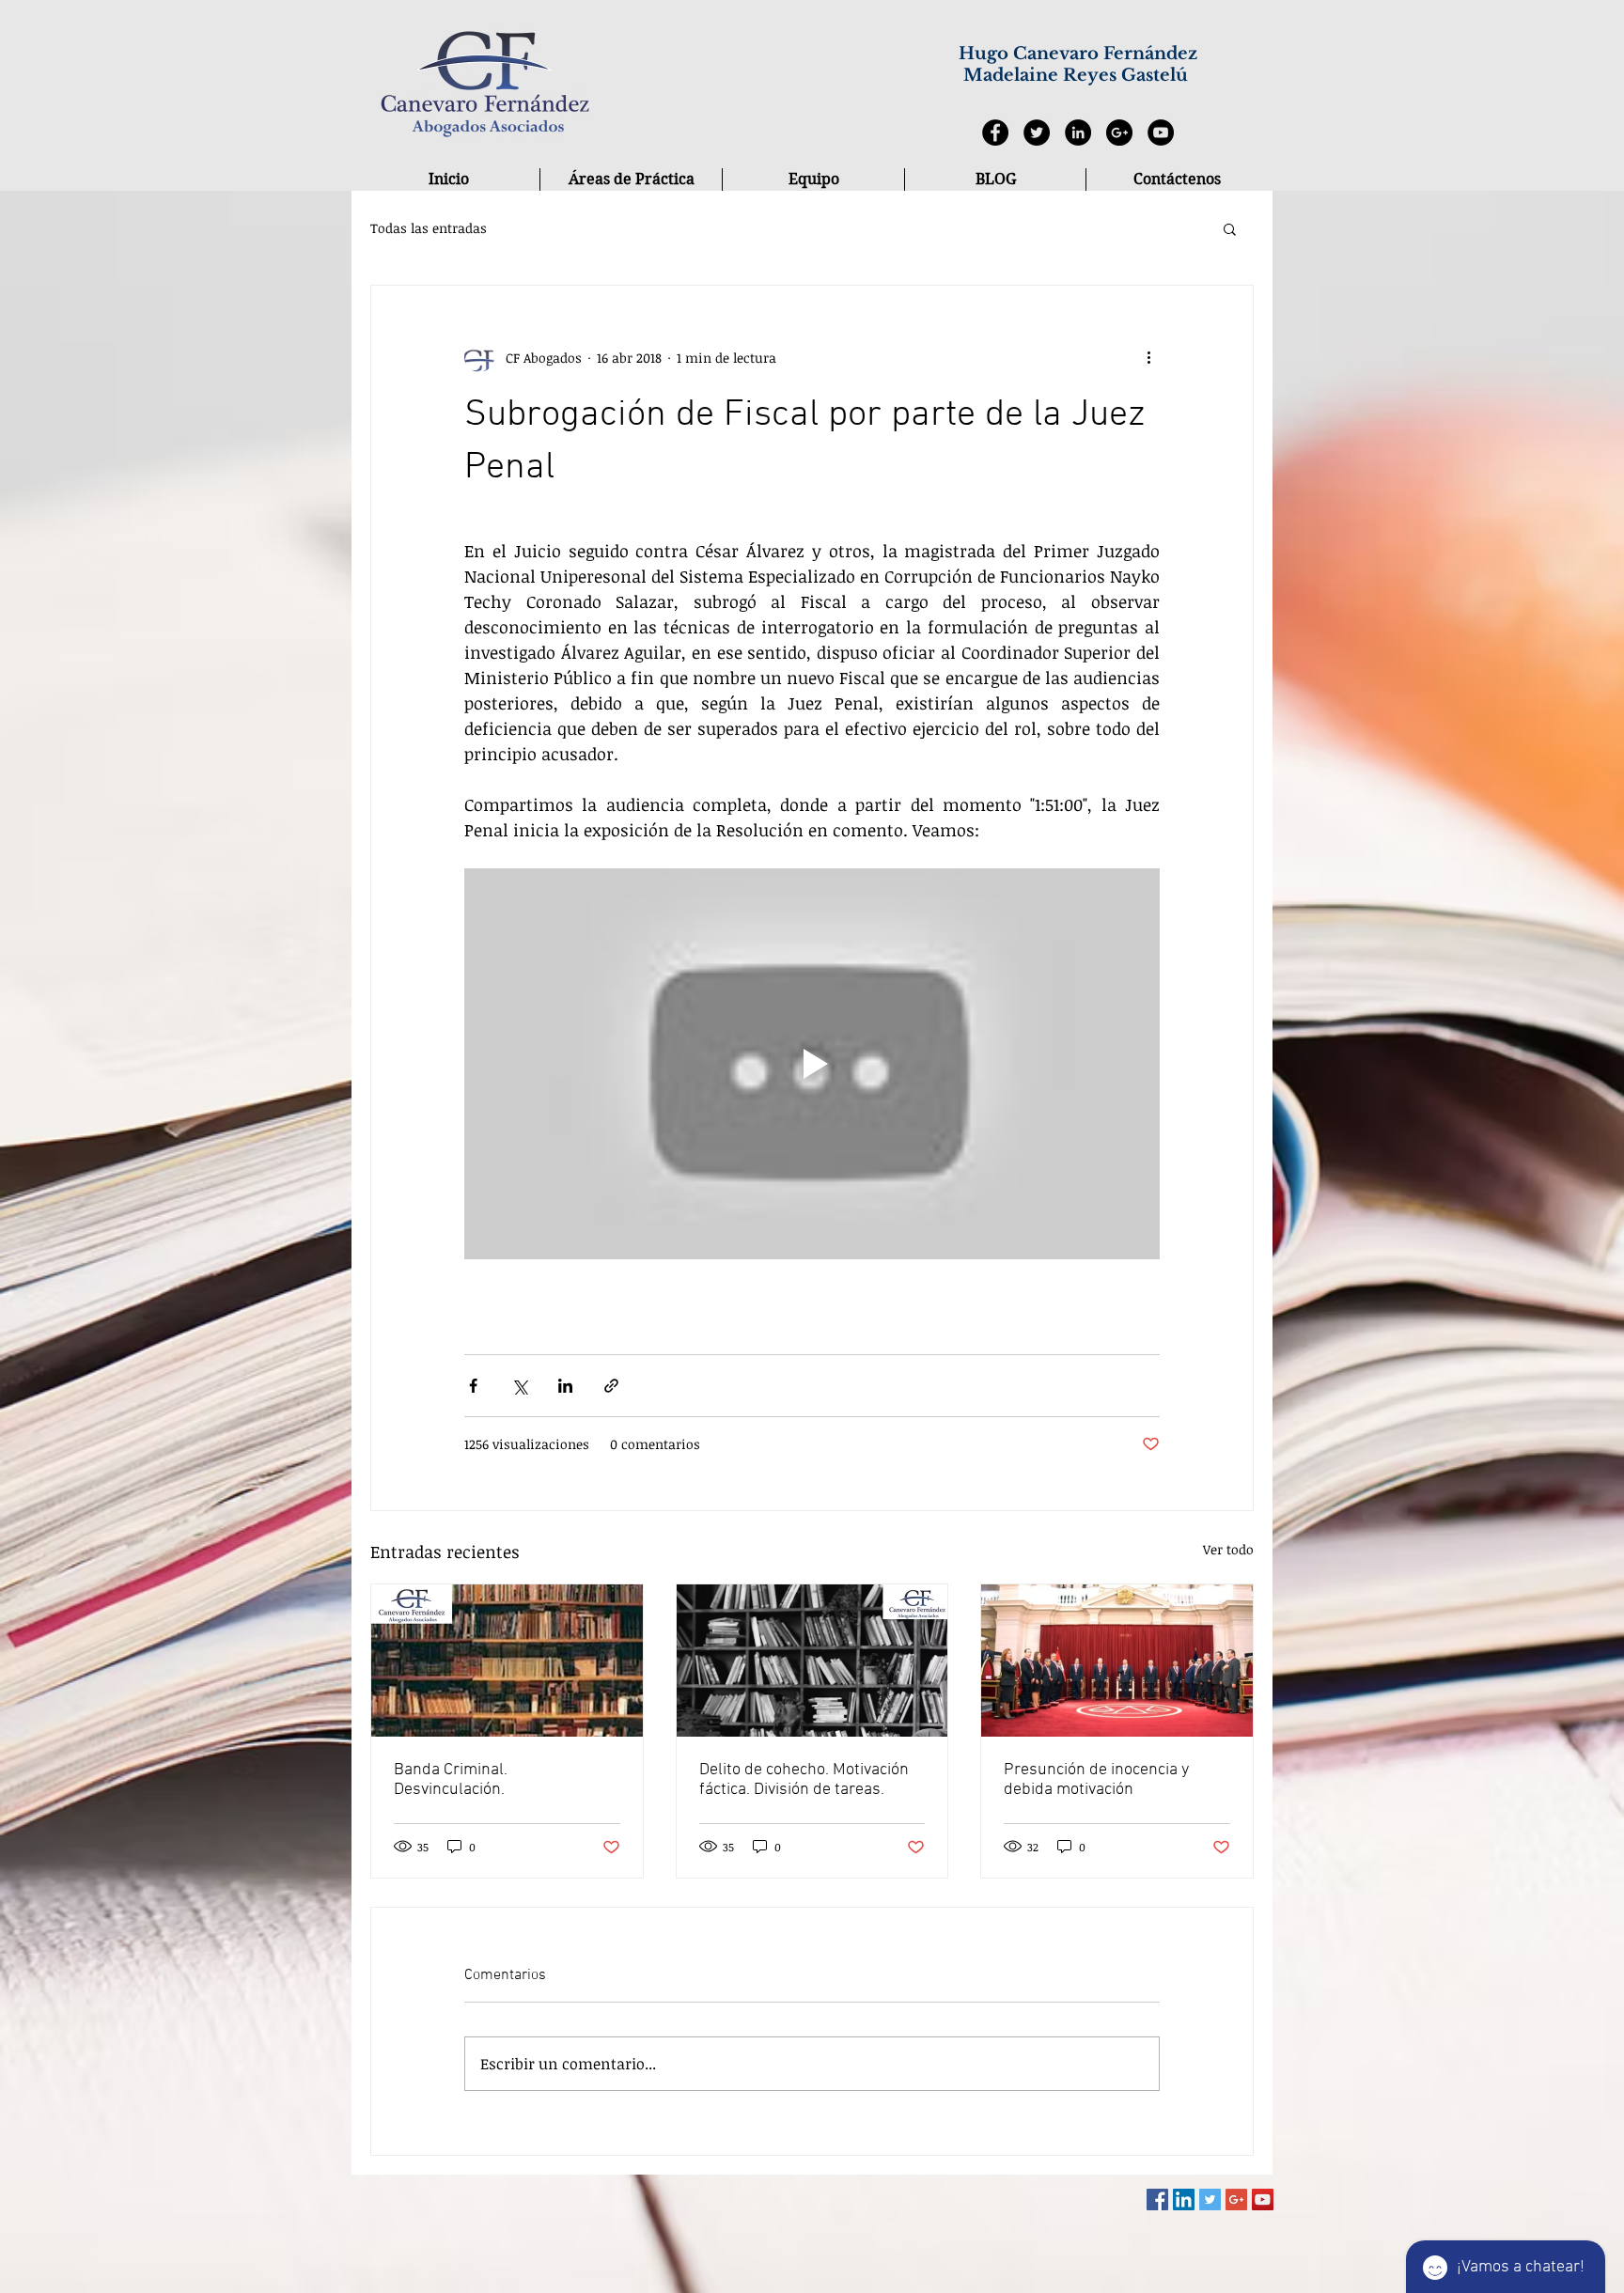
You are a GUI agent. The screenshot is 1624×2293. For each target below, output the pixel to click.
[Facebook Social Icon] (1157, 2199)
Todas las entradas (429, 228)
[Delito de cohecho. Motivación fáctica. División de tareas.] (812, 1661)
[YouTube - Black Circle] (1161, 133)
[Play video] (812, 1064)
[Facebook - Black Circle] (995, 133)
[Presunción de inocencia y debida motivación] (1117, 1661)
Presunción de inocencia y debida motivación (1096, 1780)
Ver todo (1228, 1549)
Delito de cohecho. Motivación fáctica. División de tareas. (804, 1780)
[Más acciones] (1148, 357)
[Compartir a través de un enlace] (611, 1386)
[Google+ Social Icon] (1236, 2199)
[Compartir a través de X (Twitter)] (519, 1386)
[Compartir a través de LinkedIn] (565, 1386)
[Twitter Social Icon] (1210, 2199)
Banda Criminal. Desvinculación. (451, 1780)
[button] (1230, 228)
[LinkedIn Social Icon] (1184, 2199)
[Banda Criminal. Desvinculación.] (507, 1661)
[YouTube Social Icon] (1263, 2199)
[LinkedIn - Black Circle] (1078, 133)
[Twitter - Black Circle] (1037, 133)
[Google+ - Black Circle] (1119, 133)
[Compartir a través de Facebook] (473, 1386)
